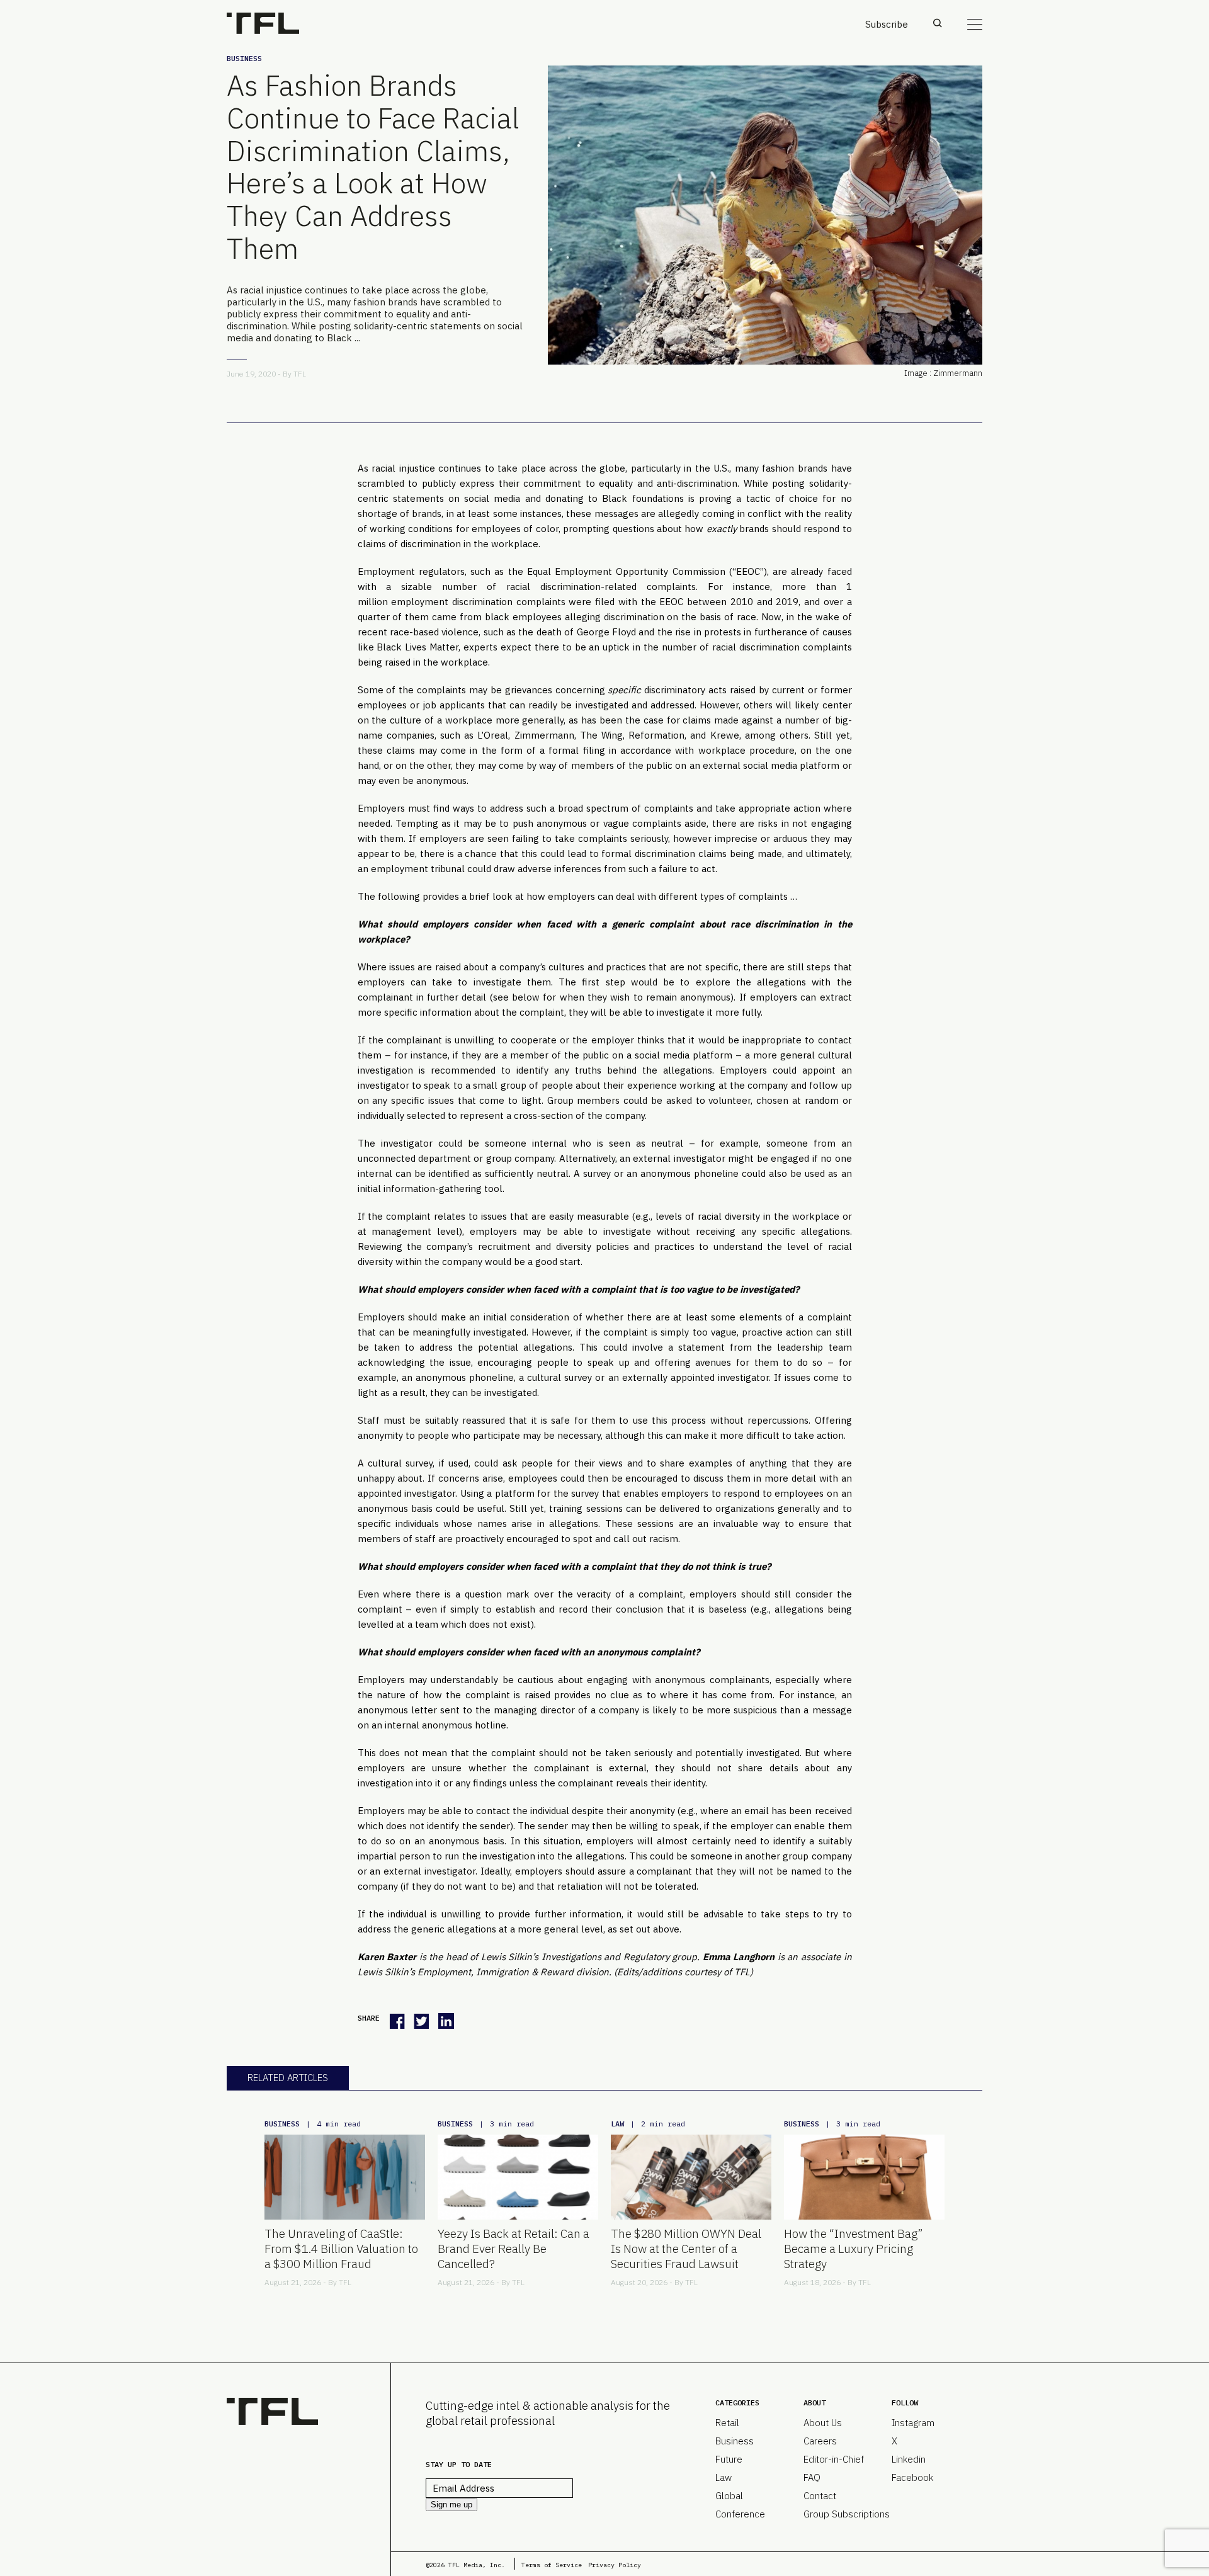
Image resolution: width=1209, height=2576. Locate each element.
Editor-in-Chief (834, 2459)
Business (244, 58)
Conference (740, 2514)
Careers (820, 2441)
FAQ (812, 2477)
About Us (823, 2423)
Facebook (912, 2477)
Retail (727, 2423)
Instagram (913, 2423)
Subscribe (887, 24)
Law (617, 2124)
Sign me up (451, 2505)
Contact (820, 2496)
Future (729, 2459)
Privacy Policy (615, 2565)
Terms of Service (552, 2565)
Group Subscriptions (847, 2514)
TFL (300, 374)
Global (729, 2496)
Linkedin (909, 2459)
